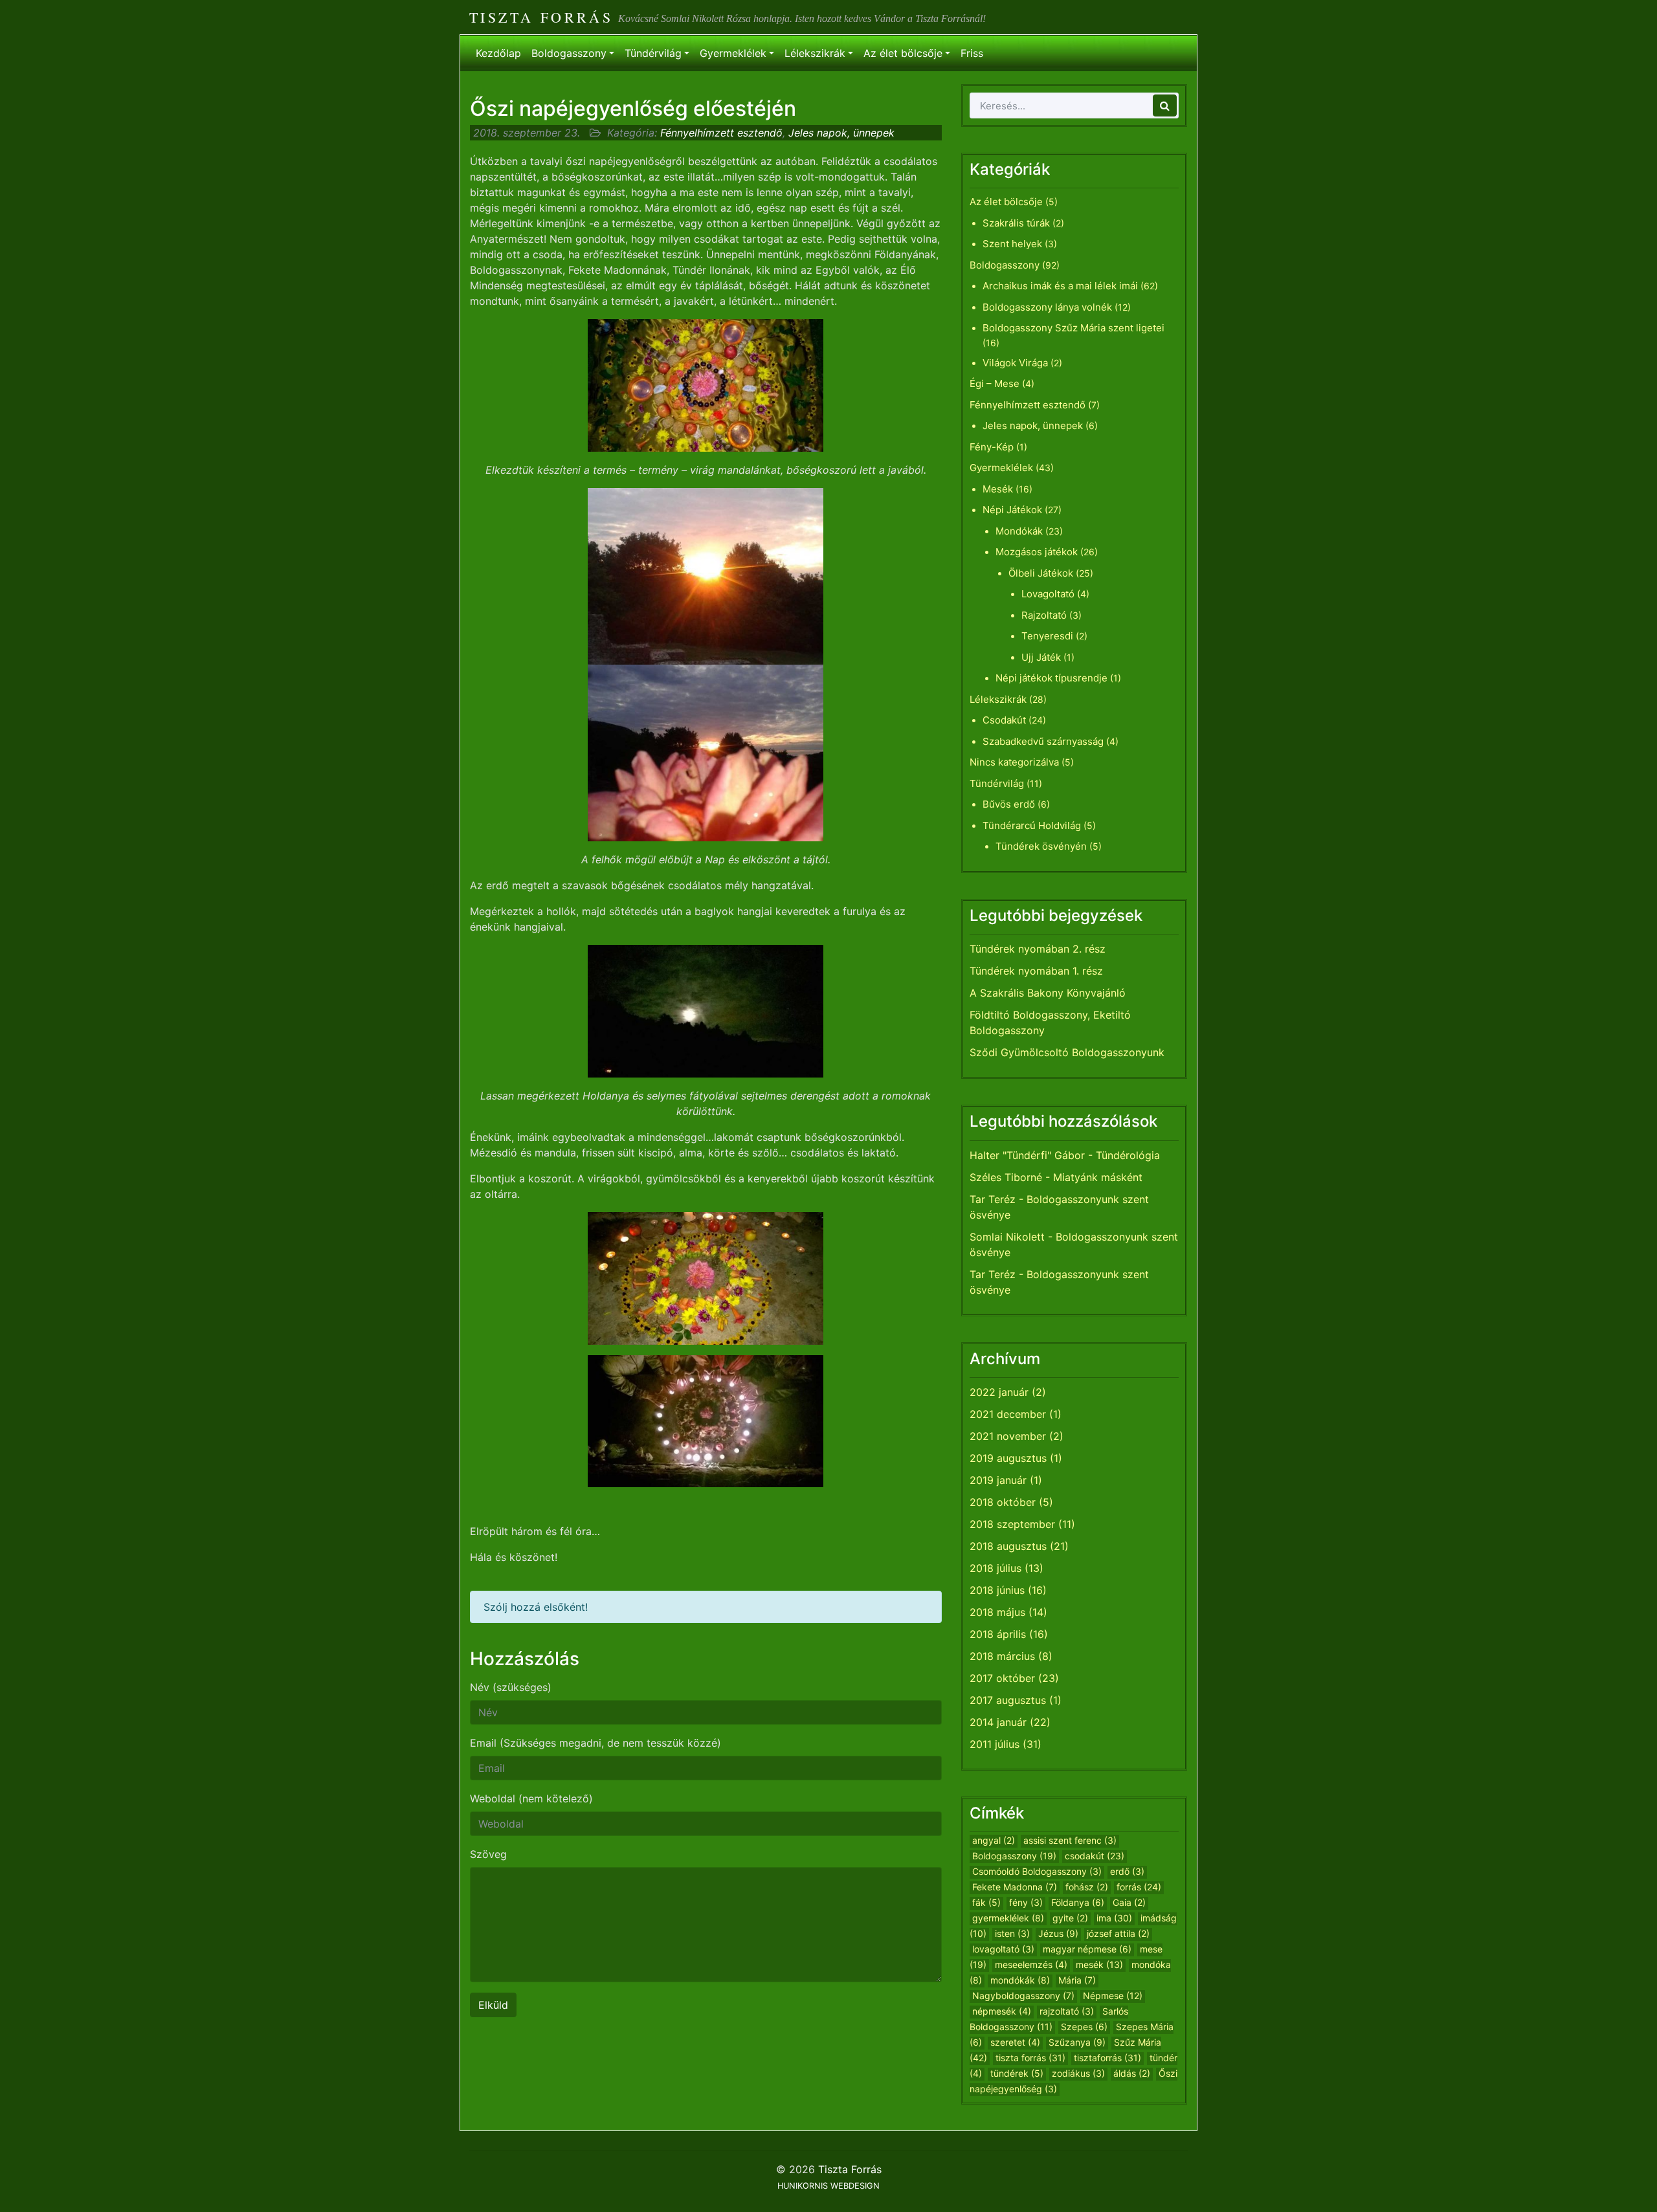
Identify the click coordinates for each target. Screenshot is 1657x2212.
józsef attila (1118, 1933)
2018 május (997, 1612)
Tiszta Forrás (541, 17)
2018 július (995, 1568)
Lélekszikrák (815, 53)
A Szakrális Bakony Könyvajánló (1048, 993)
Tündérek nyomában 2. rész (1038, 949)
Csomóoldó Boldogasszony (1037, 1871)
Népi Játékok (1012, 510)
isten (1012, 1933)
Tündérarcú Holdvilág (1032, 825)
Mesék (998, 489)
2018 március (1002, 1656)
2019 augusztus (1008, 1458)
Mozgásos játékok (1037, 552)
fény (1026, 1902)
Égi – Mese (995, 383)
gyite (1070, 1918)
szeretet (1015, 2042)
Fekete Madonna (1015, 1887)
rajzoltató (1067, 2011)
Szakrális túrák (1016, 223)
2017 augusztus (1008, 1700)
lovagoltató (1003, 1949)
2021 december (1008, 1414)
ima (1114, 1918)
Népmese (1113, 1996)
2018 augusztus (1008, 1546)
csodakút (1095, 1856)
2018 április (998, 1634)
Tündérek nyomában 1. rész (1036, 971)
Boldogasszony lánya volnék (1047, 307)
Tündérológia (1128, 1155)
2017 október (1002, 1678)
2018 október (1003, 1502)
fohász (1087, 1887)
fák (986, 1902)
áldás (1132, 2073)
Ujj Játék (1041, 657)
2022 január (999, 1392)
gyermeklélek (1008, 1918)
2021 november (1008, 1436)
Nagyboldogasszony (1023, 1996)
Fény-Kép (992, 447)
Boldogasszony (569, 53)
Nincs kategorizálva (1014, 762)
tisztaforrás (1107, 2058)
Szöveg (488, 1854)
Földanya (1078, 1902)
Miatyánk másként (1098, 1177)
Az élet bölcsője (903, 53)
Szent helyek (1012, 244)
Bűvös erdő (1009, 804)
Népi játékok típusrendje (1051, 678)
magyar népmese (1087, 1949)
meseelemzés (1031, 1964)
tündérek (1017, 2073)
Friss (972, 53)
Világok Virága (1015, 363)
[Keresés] (1165, 105)
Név (511, 1687)
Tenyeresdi (1047, 636)
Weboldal (531, 1798)
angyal (994, 1840)
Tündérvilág (653, 53)
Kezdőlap (498, 53)
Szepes (1084, 2027)
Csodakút (1004, 720)
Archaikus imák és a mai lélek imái (1060, 286)
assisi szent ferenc (1070, 1840)
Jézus (1058, 1933)
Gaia (1129, 1902)
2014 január (998, 1722)
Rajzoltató (1044, 615)
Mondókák (1019, 531)
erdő (1127, 1871)
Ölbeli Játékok (1041, 573)
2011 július (995, 1744)
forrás (1139, 1887)
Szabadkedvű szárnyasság (1043, 741)
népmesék (1002, 2011)
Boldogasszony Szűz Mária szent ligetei (1073, 328)
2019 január (998, 1480)
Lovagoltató (1048, 594)
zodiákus (1078, 2073)
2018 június (997, 1590)
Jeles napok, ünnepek (841, 133)
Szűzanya (1077, 2042)
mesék (1099, 1964)
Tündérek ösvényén (1041, 846)
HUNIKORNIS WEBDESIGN (828, 2186)
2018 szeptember (1012, 1524)
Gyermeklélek (733, 53)
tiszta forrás (1030, 2058)
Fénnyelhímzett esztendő (721, 133)
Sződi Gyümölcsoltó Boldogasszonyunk (1067, 1052)
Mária (1077, 1980)
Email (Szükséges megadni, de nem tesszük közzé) (595, 1743)
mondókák (1020, 1980)
